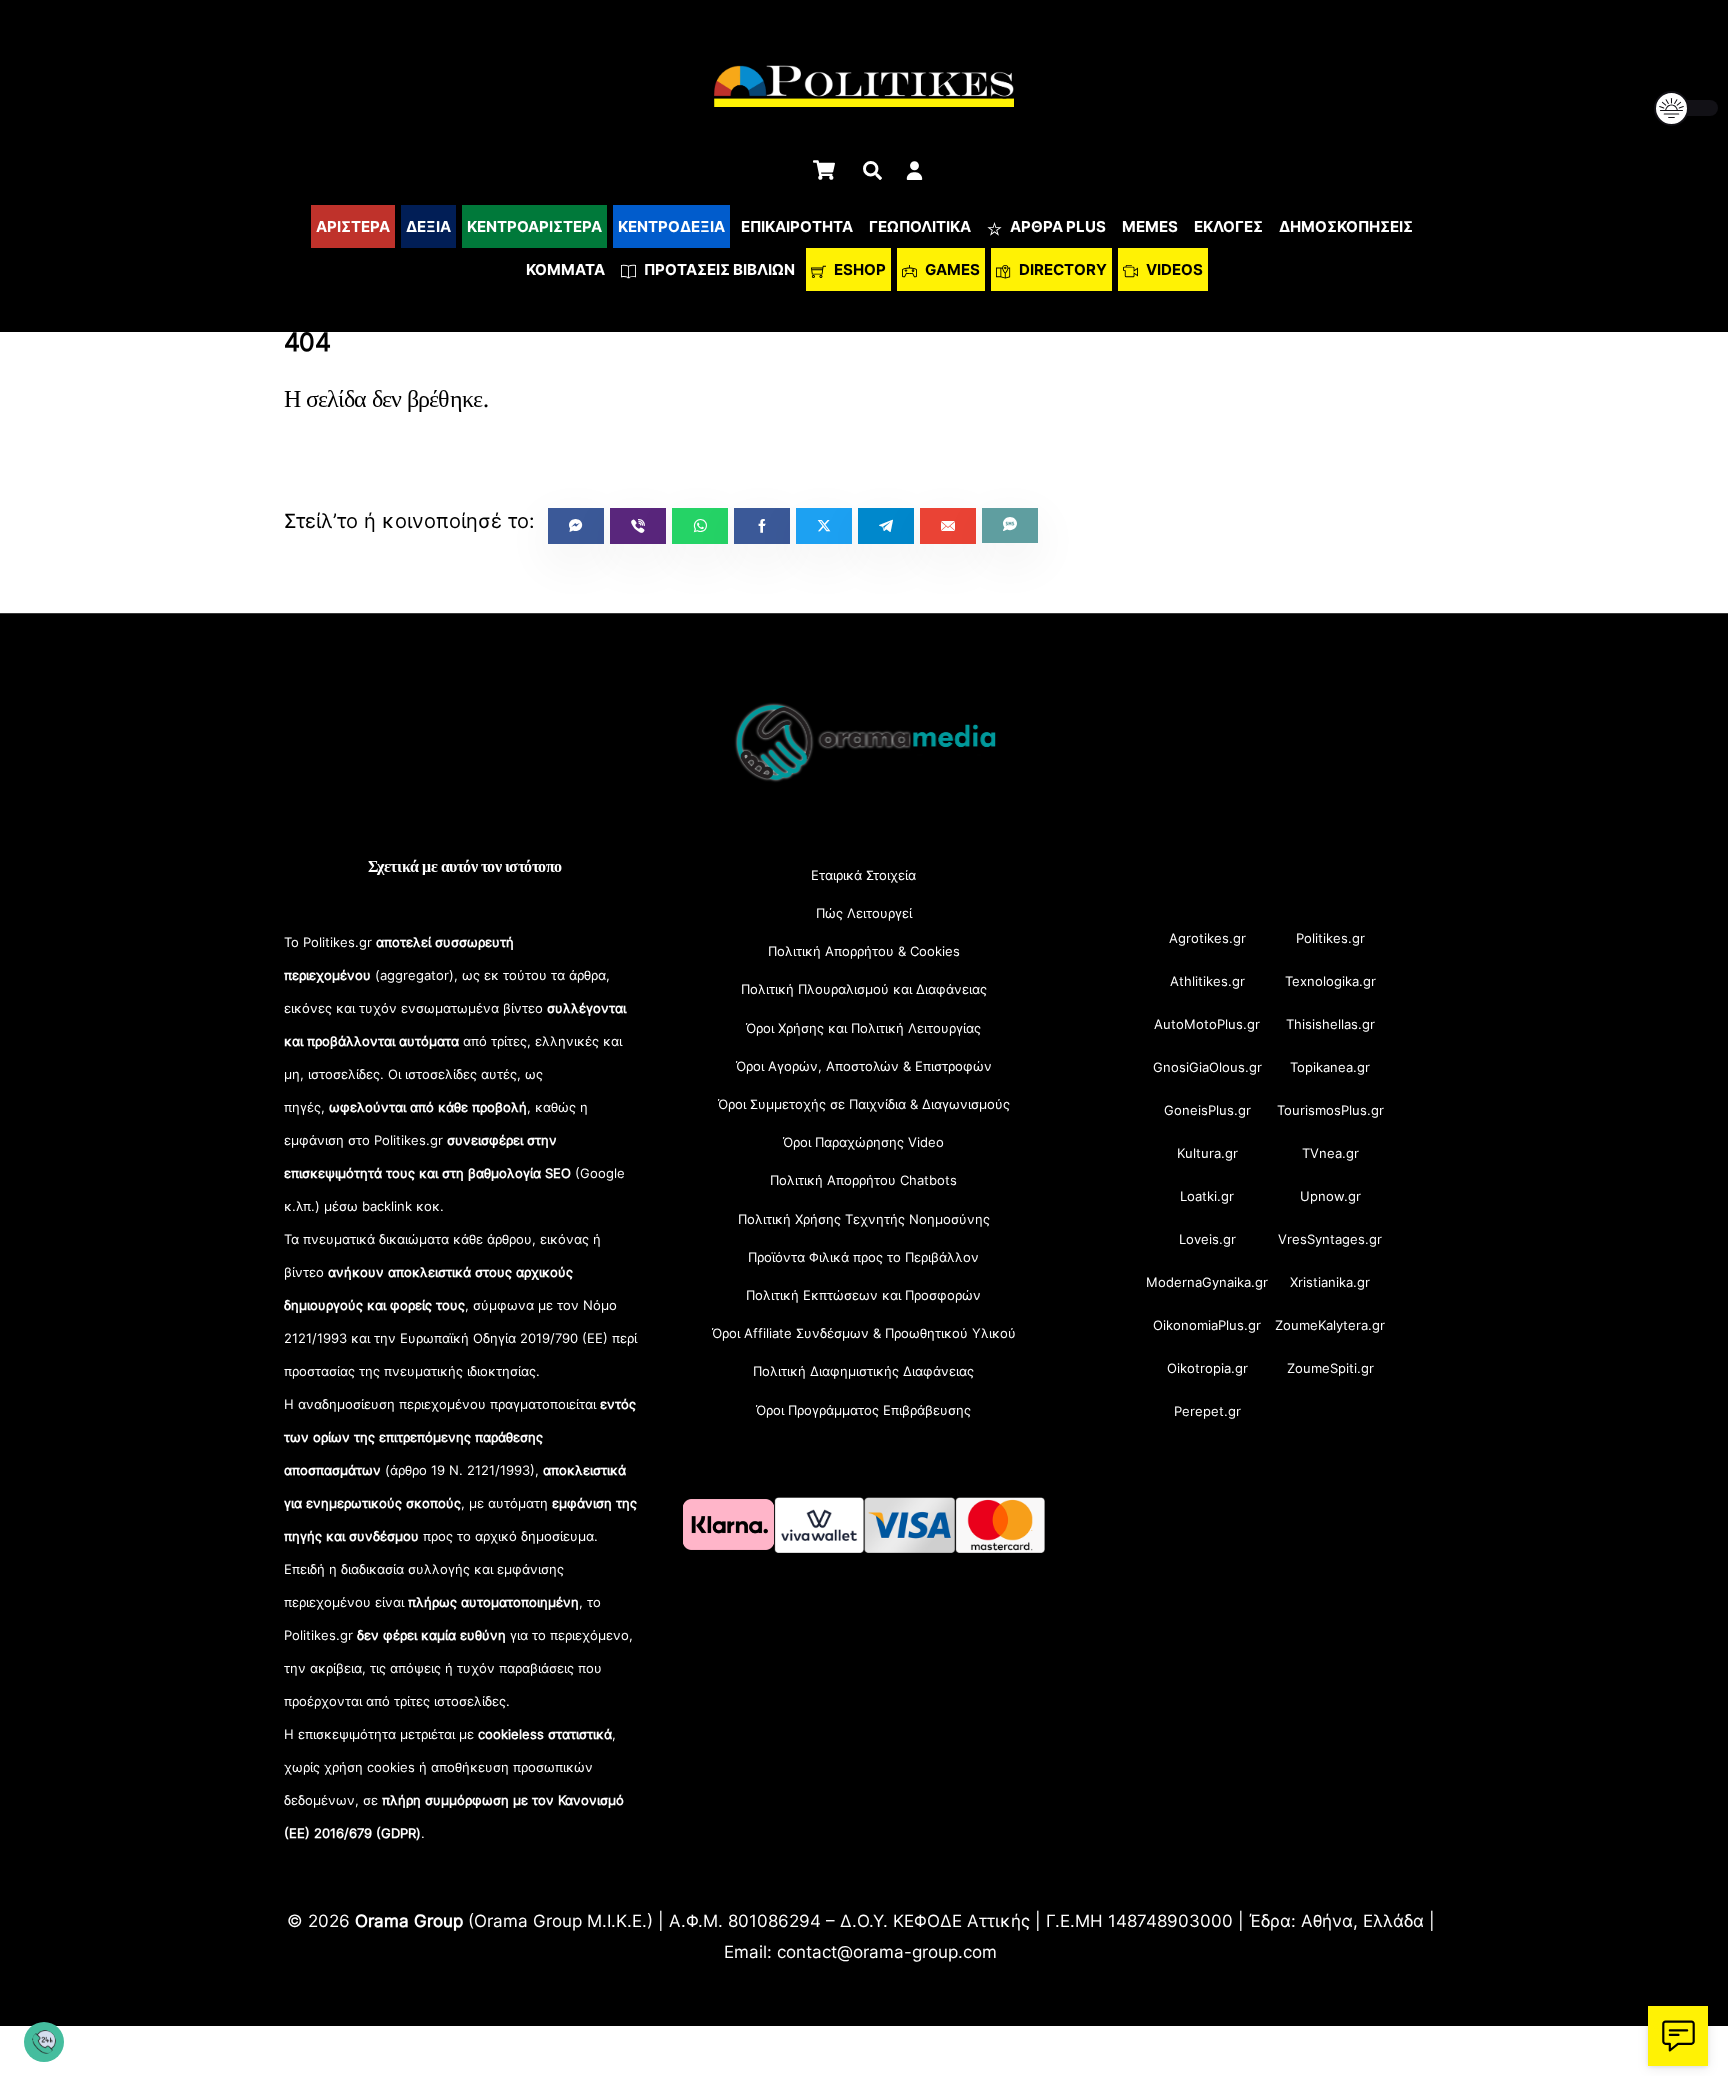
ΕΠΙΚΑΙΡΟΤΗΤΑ (797, 226)
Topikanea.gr (1330, 1067)
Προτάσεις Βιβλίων (718, 269)
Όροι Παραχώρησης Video (863, 1142)
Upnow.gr (1330, 1196)
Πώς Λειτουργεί (864, 913)
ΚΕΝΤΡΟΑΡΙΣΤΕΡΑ (534, 226)
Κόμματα (565, 269)
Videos (1173, 269)
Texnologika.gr (1330, 981)
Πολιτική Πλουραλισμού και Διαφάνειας (864, 989)
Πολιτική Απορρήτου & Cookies (864, 951)
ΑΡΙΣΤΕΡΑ (353, 226)
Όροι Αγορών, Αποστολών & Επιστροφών (864, 1066)
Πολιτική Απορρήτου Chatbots (863, 1180)
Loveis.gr (1207, 1239)
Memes (1150, 226)
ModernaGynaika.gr (1207, 1282)
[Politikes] (864, 779)
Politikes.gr (1330, 938)
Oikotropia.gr (1207, 1368)
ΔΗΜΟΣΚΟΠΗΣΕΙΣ (1346, 226)
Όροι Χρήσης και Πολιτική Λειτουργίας (863, 1028)
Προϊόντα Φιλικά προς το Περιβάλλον (863, 1257)
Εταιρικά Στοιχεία (863, 875)
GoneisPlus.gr (1207, 1110)
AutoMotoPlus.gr (1207, 1024)
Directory (1061, 269)
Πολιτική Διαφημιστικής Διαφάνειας (863, 1371)
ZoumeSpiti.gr (1330, 1368)
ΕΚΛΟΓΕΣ (1228, 226)
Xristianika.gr (1330, 1282)
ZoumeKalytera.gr (1330, 1325)
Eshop (858, 269)
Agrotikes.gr (1207, 938)
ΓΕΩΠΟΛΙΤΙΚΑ (920, 226)
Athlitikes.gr (1207, 981)
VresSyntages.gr (1330, 1239)
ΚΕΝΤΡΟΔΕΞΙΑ (671, 226)
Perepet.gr (1207, 1411)
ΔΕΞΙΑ (428, 226)
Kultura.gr (1207, 1153)
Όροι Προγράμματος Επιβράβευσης (863, 1410)
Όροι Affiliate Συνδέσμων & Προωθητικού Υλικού (864, 1333)
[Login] (914, 170)
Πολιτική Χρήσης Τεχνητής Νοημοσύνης (864, 1219)
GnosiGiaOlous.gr (1207, 1067)
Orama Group (409, 1920)
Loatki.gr (1207, 1196)
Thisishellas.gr (1330, 1024)
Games (951, 269)
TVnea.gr (1330, 1153)
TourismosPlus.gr (1330, 1110)
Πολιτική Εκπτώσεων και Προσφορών (863, 1295)
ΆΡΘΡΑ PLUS (1056, 226)
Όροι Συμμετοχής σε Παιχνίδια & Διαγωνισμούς (864, 1104)
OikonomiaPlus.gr (1207, 1325)
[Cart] (824, 170)
